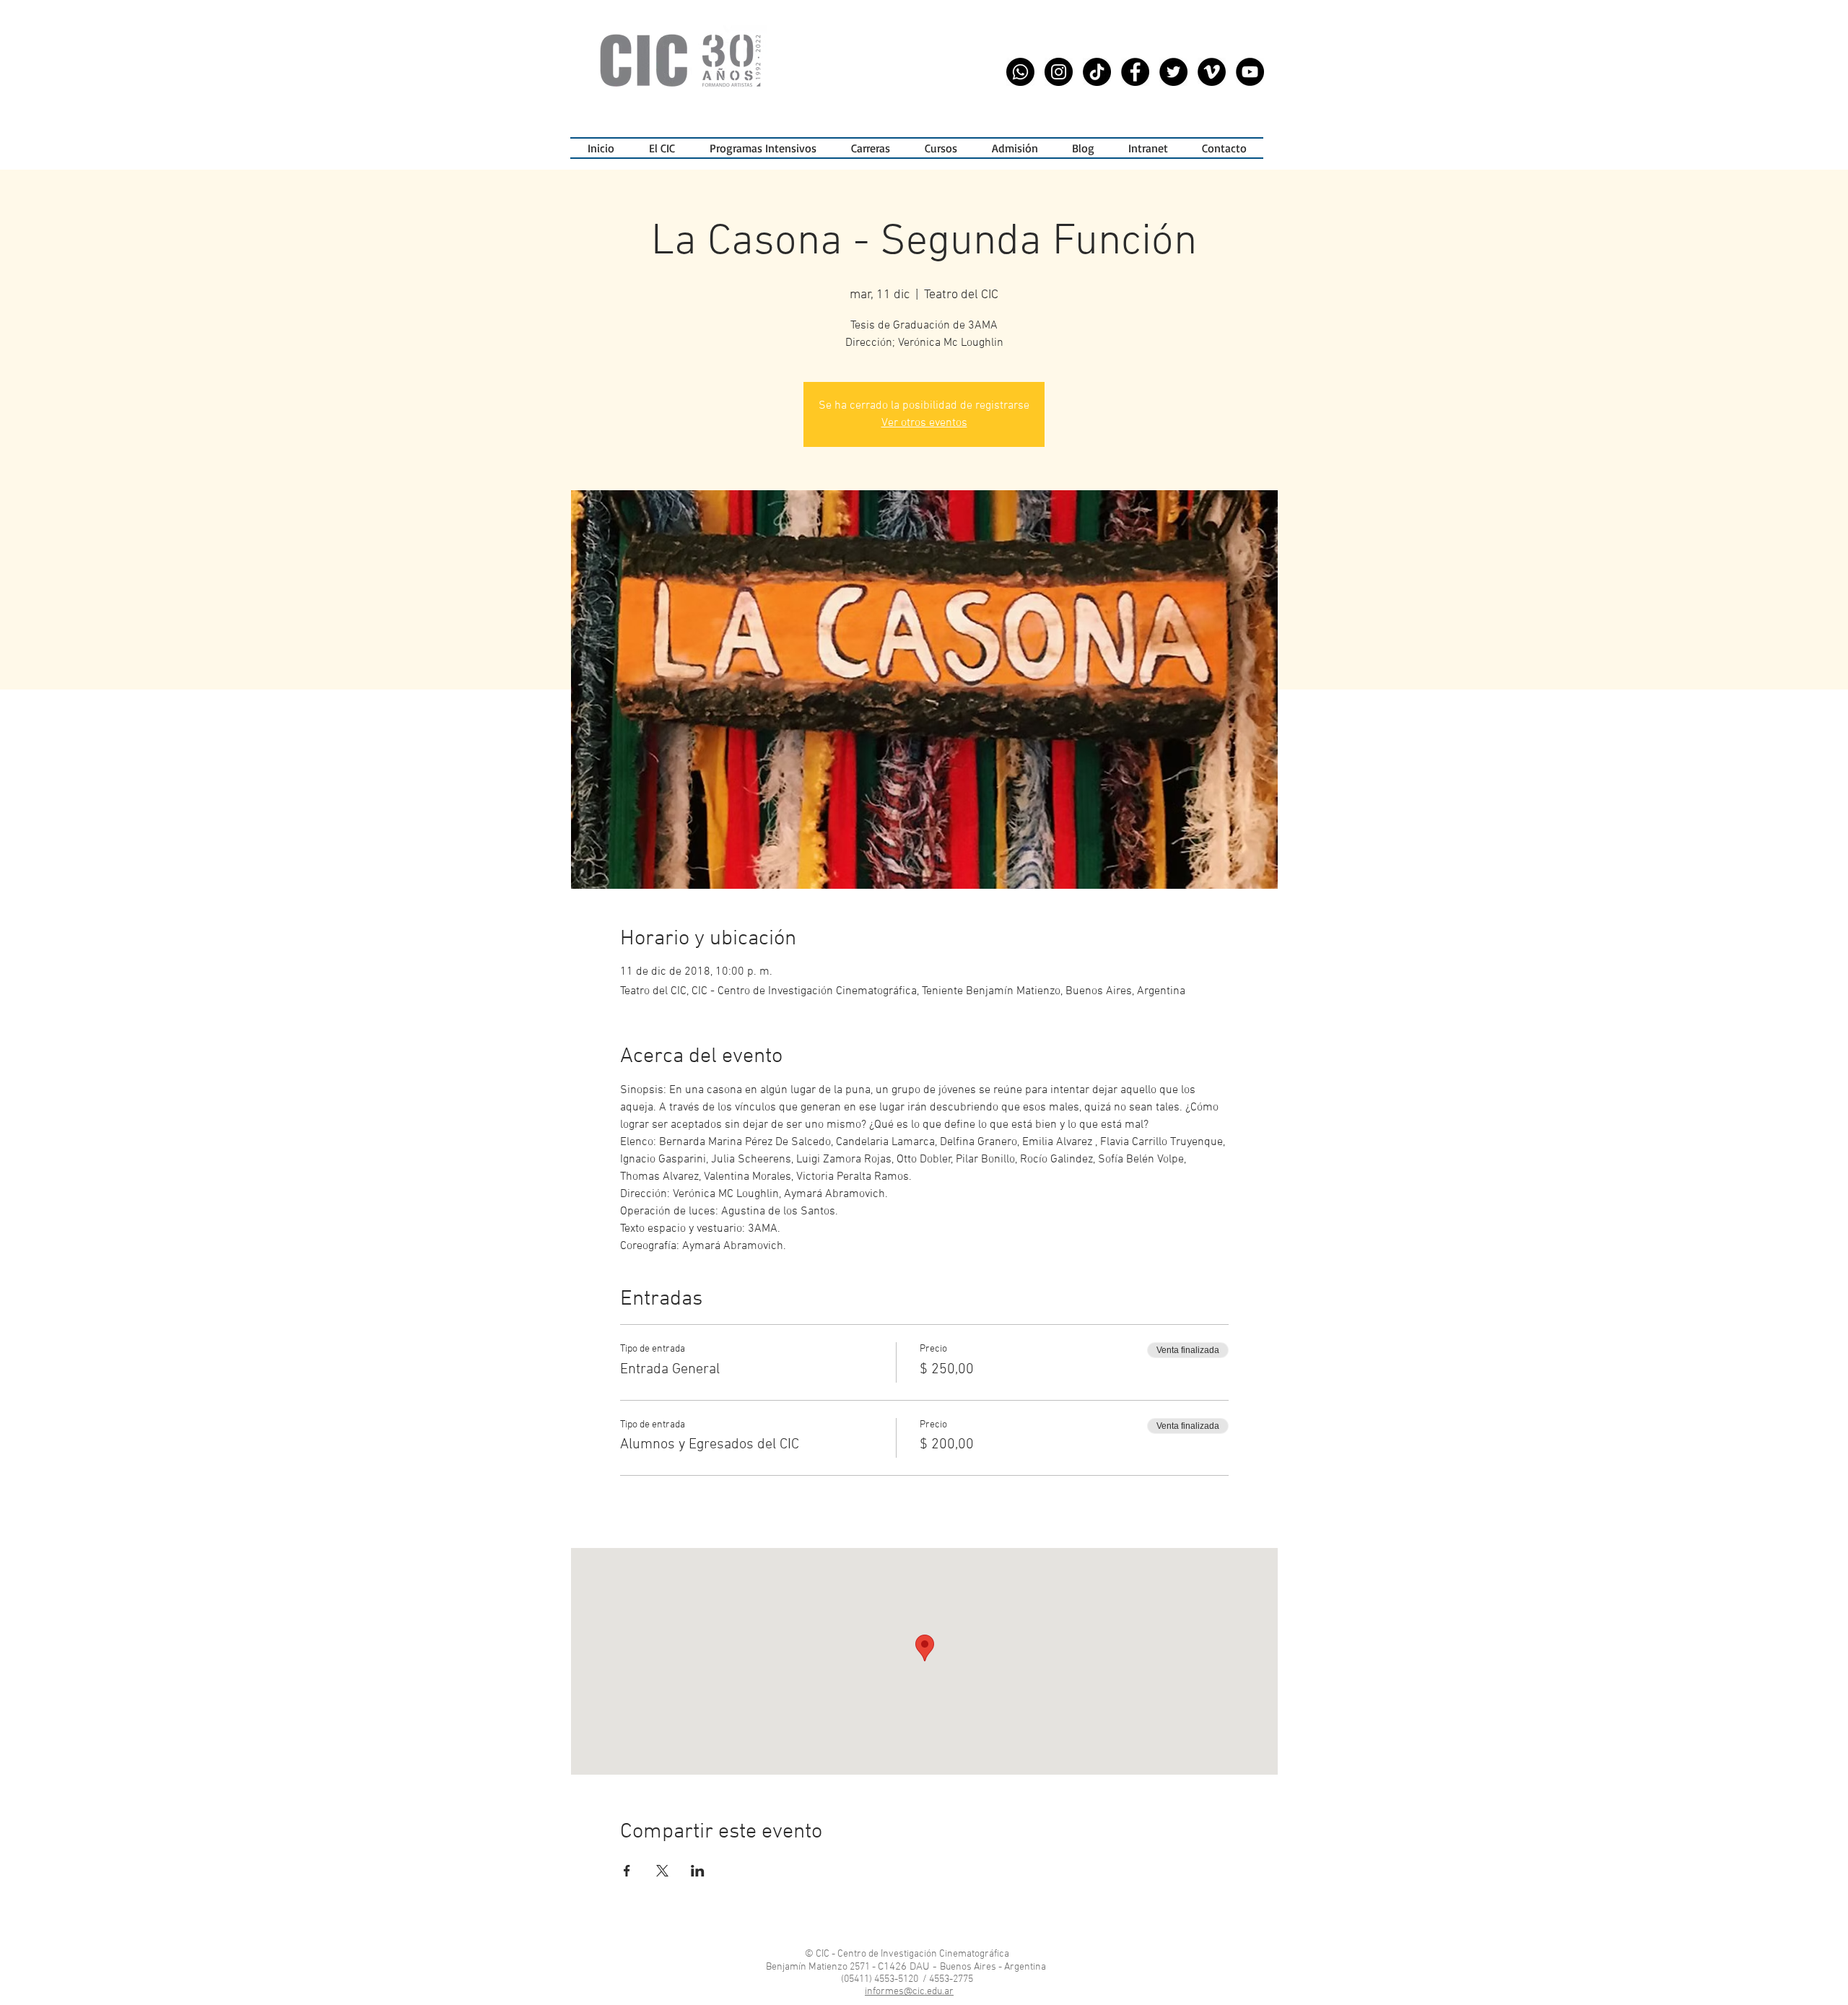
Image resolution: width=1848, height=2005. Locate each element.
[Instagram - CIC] (1059, 72)
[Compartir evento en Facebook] (627, 1871)
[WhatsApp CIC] (1020, 72)
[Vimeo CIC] (1212, 72)
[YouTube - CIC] (1250, 72)
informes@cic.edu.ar (909, 1992)
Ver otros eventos (924, 423)
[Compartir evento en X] (662, 1871)
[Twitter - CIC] (1173, 72)
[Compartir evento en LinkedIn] (698, 1871)
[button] (763, 148)
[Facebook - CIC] (1135, 72)
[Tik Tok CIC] (1097, 72)
